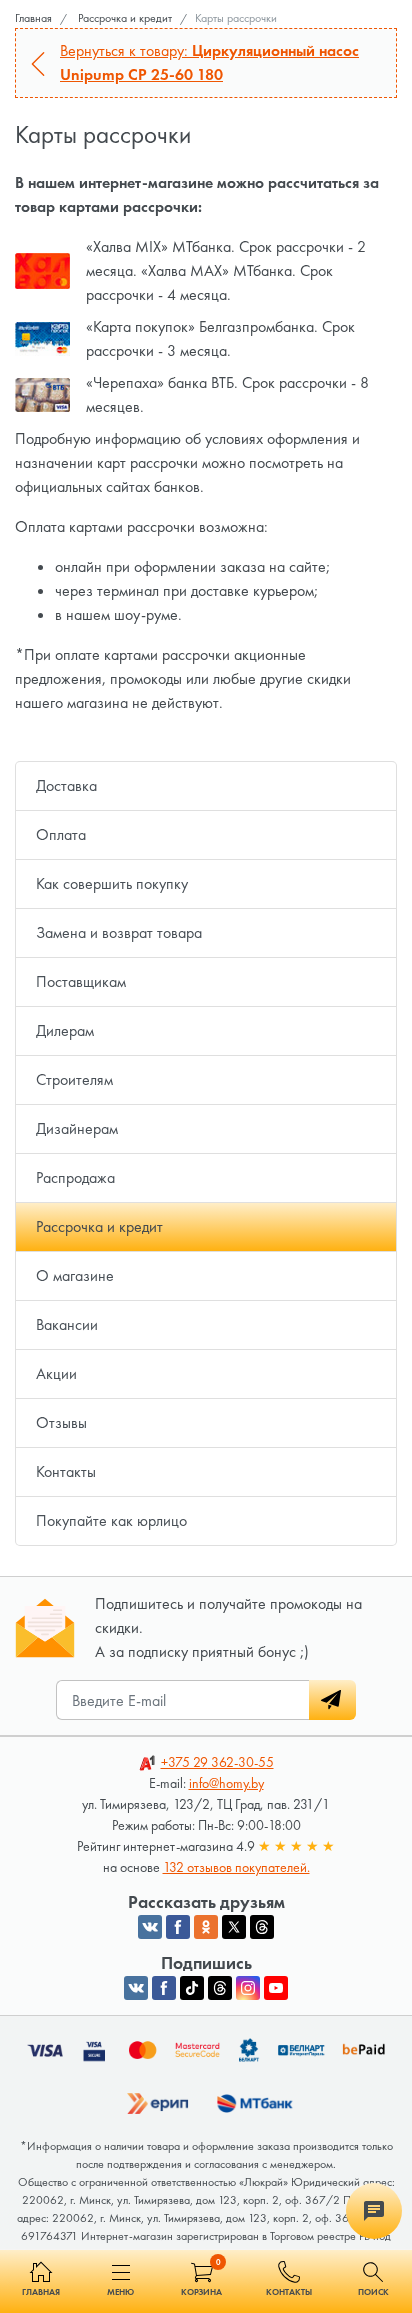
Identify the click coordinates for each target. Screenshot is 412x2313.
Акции (56, 1373)
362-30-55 (217, 1762)
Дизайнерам (77, 1128)
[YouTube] (276, 1988)
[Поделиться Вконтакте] (150, 1927)
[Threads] (220, 1988)
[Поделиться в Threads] (262, 1927)
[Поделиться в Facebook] (178, 1927)
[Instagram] (248, 1988)
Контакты (66, 1471)
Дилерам (65, 1030)
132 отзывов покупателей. (236, 1867)
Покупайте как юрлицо (111, 1520)
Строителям (74, 1079)
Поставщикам (81, 981)
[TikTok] (192, 1988)
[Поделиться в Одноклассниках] (206, 1927)
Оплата (61, 834)
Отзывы (61, 1422)
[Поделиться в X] (234, 1927)
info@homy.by (226, 1783)
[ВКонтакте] (136, 1988)
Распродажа (75, 1177)
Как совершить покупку (112, 883)
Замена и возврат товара (119, 932)
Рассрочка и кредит (99, 1226)
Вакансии (67, 1324)
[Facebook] (164, 1988)
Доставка (66, 785)
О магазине (75, 1275)
